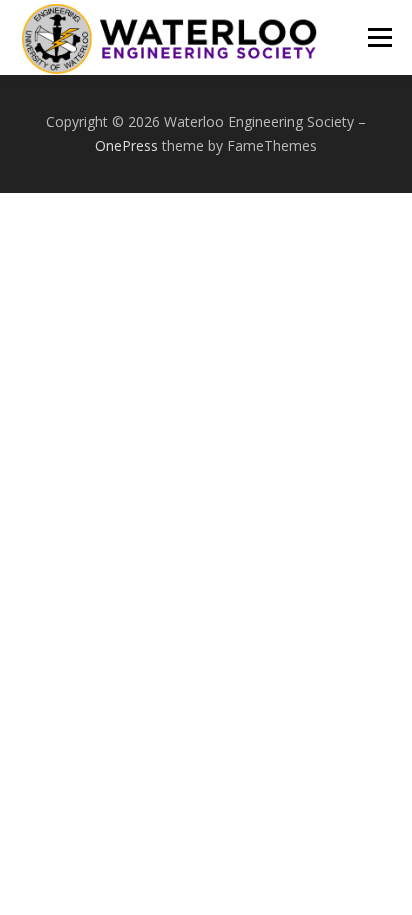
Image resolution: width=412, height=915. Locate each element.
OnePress (126, 145)
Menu (378, 37)
